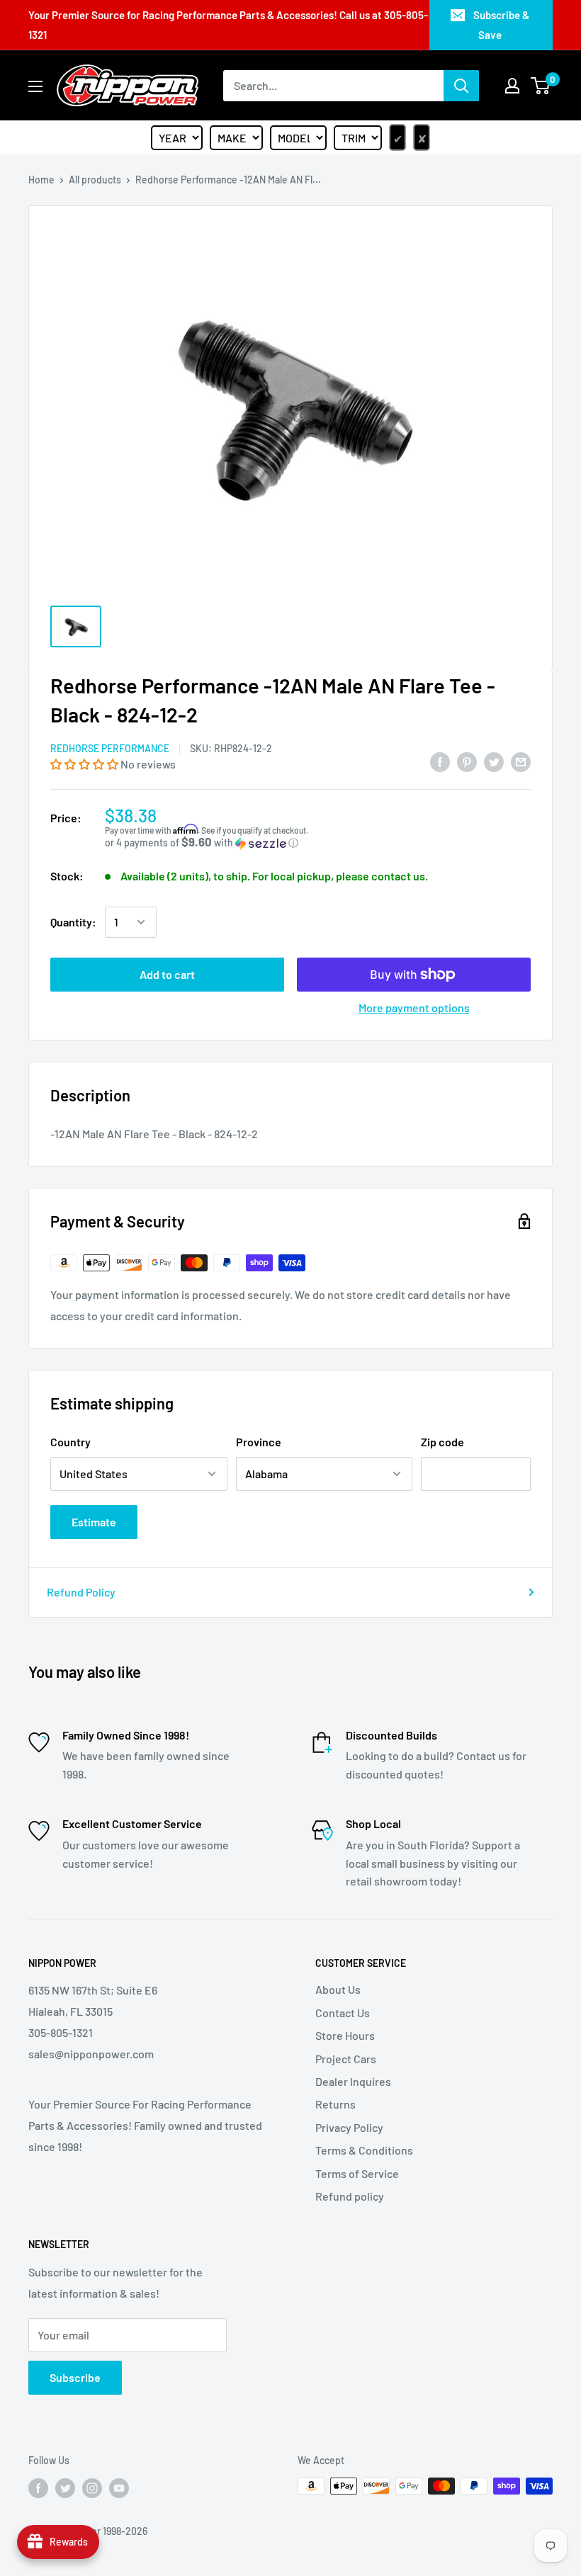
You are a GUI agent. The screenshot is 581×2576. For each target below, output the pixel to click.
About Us (338, 1989)
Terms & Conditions (364, 2150)
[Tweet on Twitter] (494, 761)
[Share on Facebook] (440, 761)
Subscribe (75, 2377)
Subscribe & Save (501, 25)
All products (95, 180)
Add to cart (167, 974)
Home (41, 180)
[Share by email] (521, 761)
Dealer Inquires (353, 2081)
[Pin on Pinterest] (467, 761)
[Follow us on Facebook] (38, 2487)
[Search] (461, 86)
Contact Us (343, 2013)
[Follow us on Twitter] (65, 2487)
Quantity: (73, 922)
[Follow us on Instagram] (92, 2487)
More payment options (414, 1008)
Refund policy (350, 2196)
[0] (541, 86)
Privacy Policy (349, 2127)
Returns (335, 2104)
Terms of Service (357, 2173)
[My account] (512, 86)
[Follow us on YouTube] (119, 2487)
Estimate (94, 1522)
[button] (85, 764)
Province (259, 1442)
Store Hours (345, 2035)
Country (70, 1442)
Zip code (442, 1442)
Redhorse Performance (110, 748)
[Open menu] (35, 86)
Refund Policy (81, 1592)
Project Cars (346, 2059)
